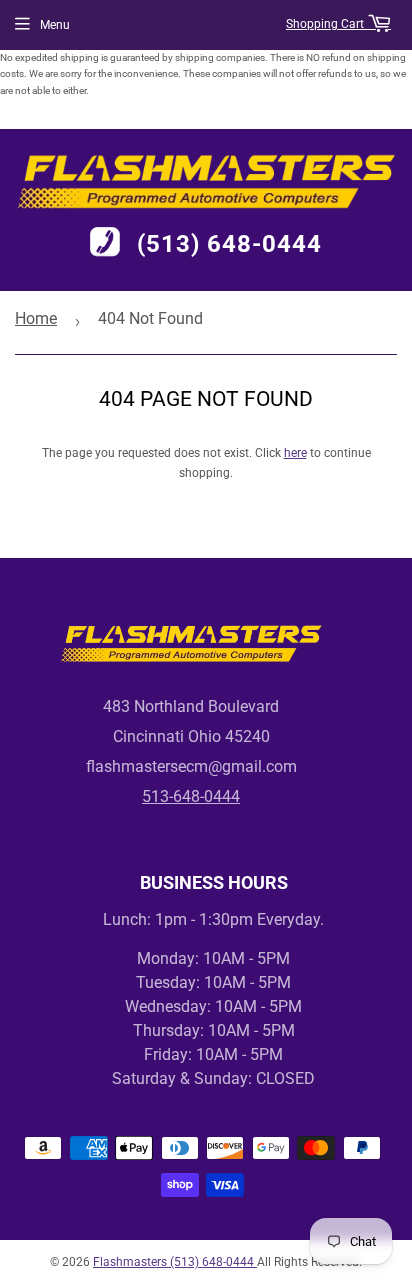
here (295, 453)
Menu (55, 25)
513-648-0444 (191, 796)
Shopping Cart (326, 24)
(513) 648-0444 (229, 244)
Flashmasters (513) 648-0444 (175, 1262)
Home (36, 318)
